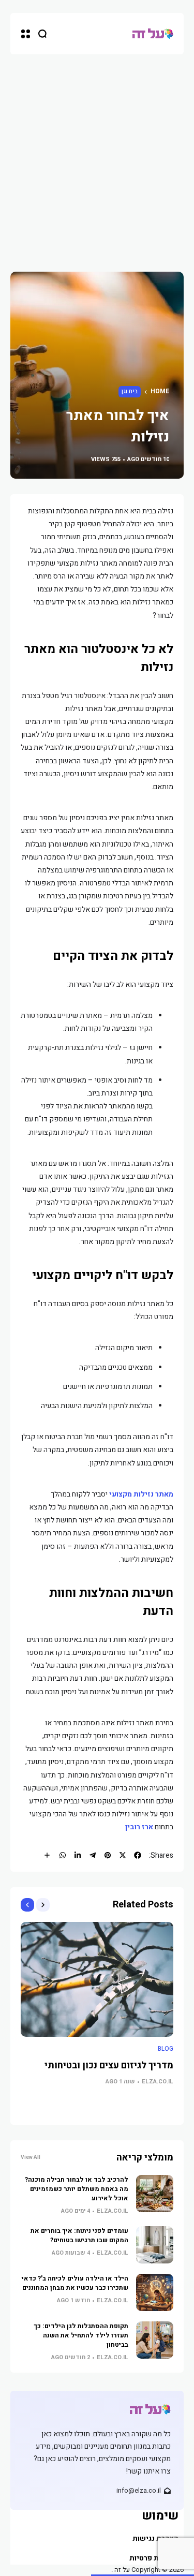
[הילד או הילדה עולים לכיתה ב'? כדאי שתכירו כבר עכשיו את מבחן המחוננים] (155, 2292)
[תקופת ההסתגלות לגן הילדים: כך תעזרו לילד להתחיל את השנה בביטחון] (155, 2340)
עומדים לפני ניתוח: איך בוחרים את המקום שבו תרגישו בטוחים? (79, 2236)
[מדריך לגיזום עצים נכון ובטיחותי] (97, 1979)
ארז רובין (139, 1827)
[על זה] (153, 34)
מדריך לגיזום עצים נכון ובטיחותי (109, 2066)
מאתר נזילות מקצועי (141, 1494)
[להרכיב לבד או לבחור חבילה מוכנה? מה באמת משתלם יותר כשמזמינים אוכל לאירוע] (155, 2194)
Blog (166, 2049)
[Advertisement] (97, 157)
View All (31, 2157)
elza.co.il (158, 2082)
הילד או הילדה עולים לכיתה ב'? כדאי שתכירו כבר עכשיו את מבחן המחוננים (75, 2283)
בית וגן (130, 391)
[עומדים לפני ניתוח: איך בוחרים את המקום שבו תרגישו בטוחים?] (155, 2245)
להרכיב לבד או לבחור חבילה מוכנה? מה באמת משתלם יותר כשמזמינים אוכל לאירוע (77, 2189)
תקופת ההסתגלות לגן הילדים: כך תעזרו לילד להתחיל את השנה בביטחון (81, 2335)
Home (160, 391)
